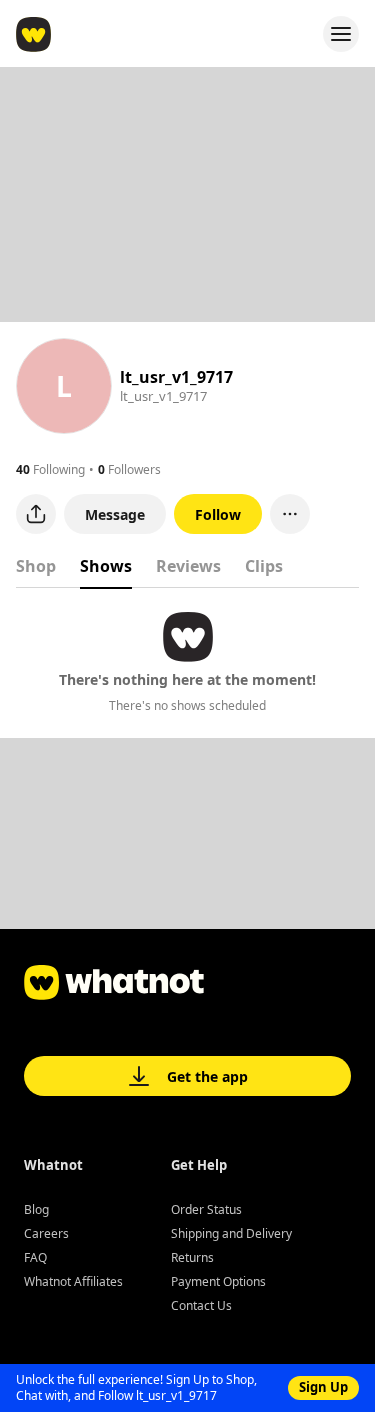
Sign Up (323, 1387)
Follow (218, 514)
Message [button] (115, 514)
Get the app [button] (207, 1076)
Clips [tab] (264, 566)
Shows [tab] (106, 566)
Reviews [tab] (188, 566)
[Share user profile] (36, 514)
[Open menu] (341, 34)
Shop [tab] (36, 566)
